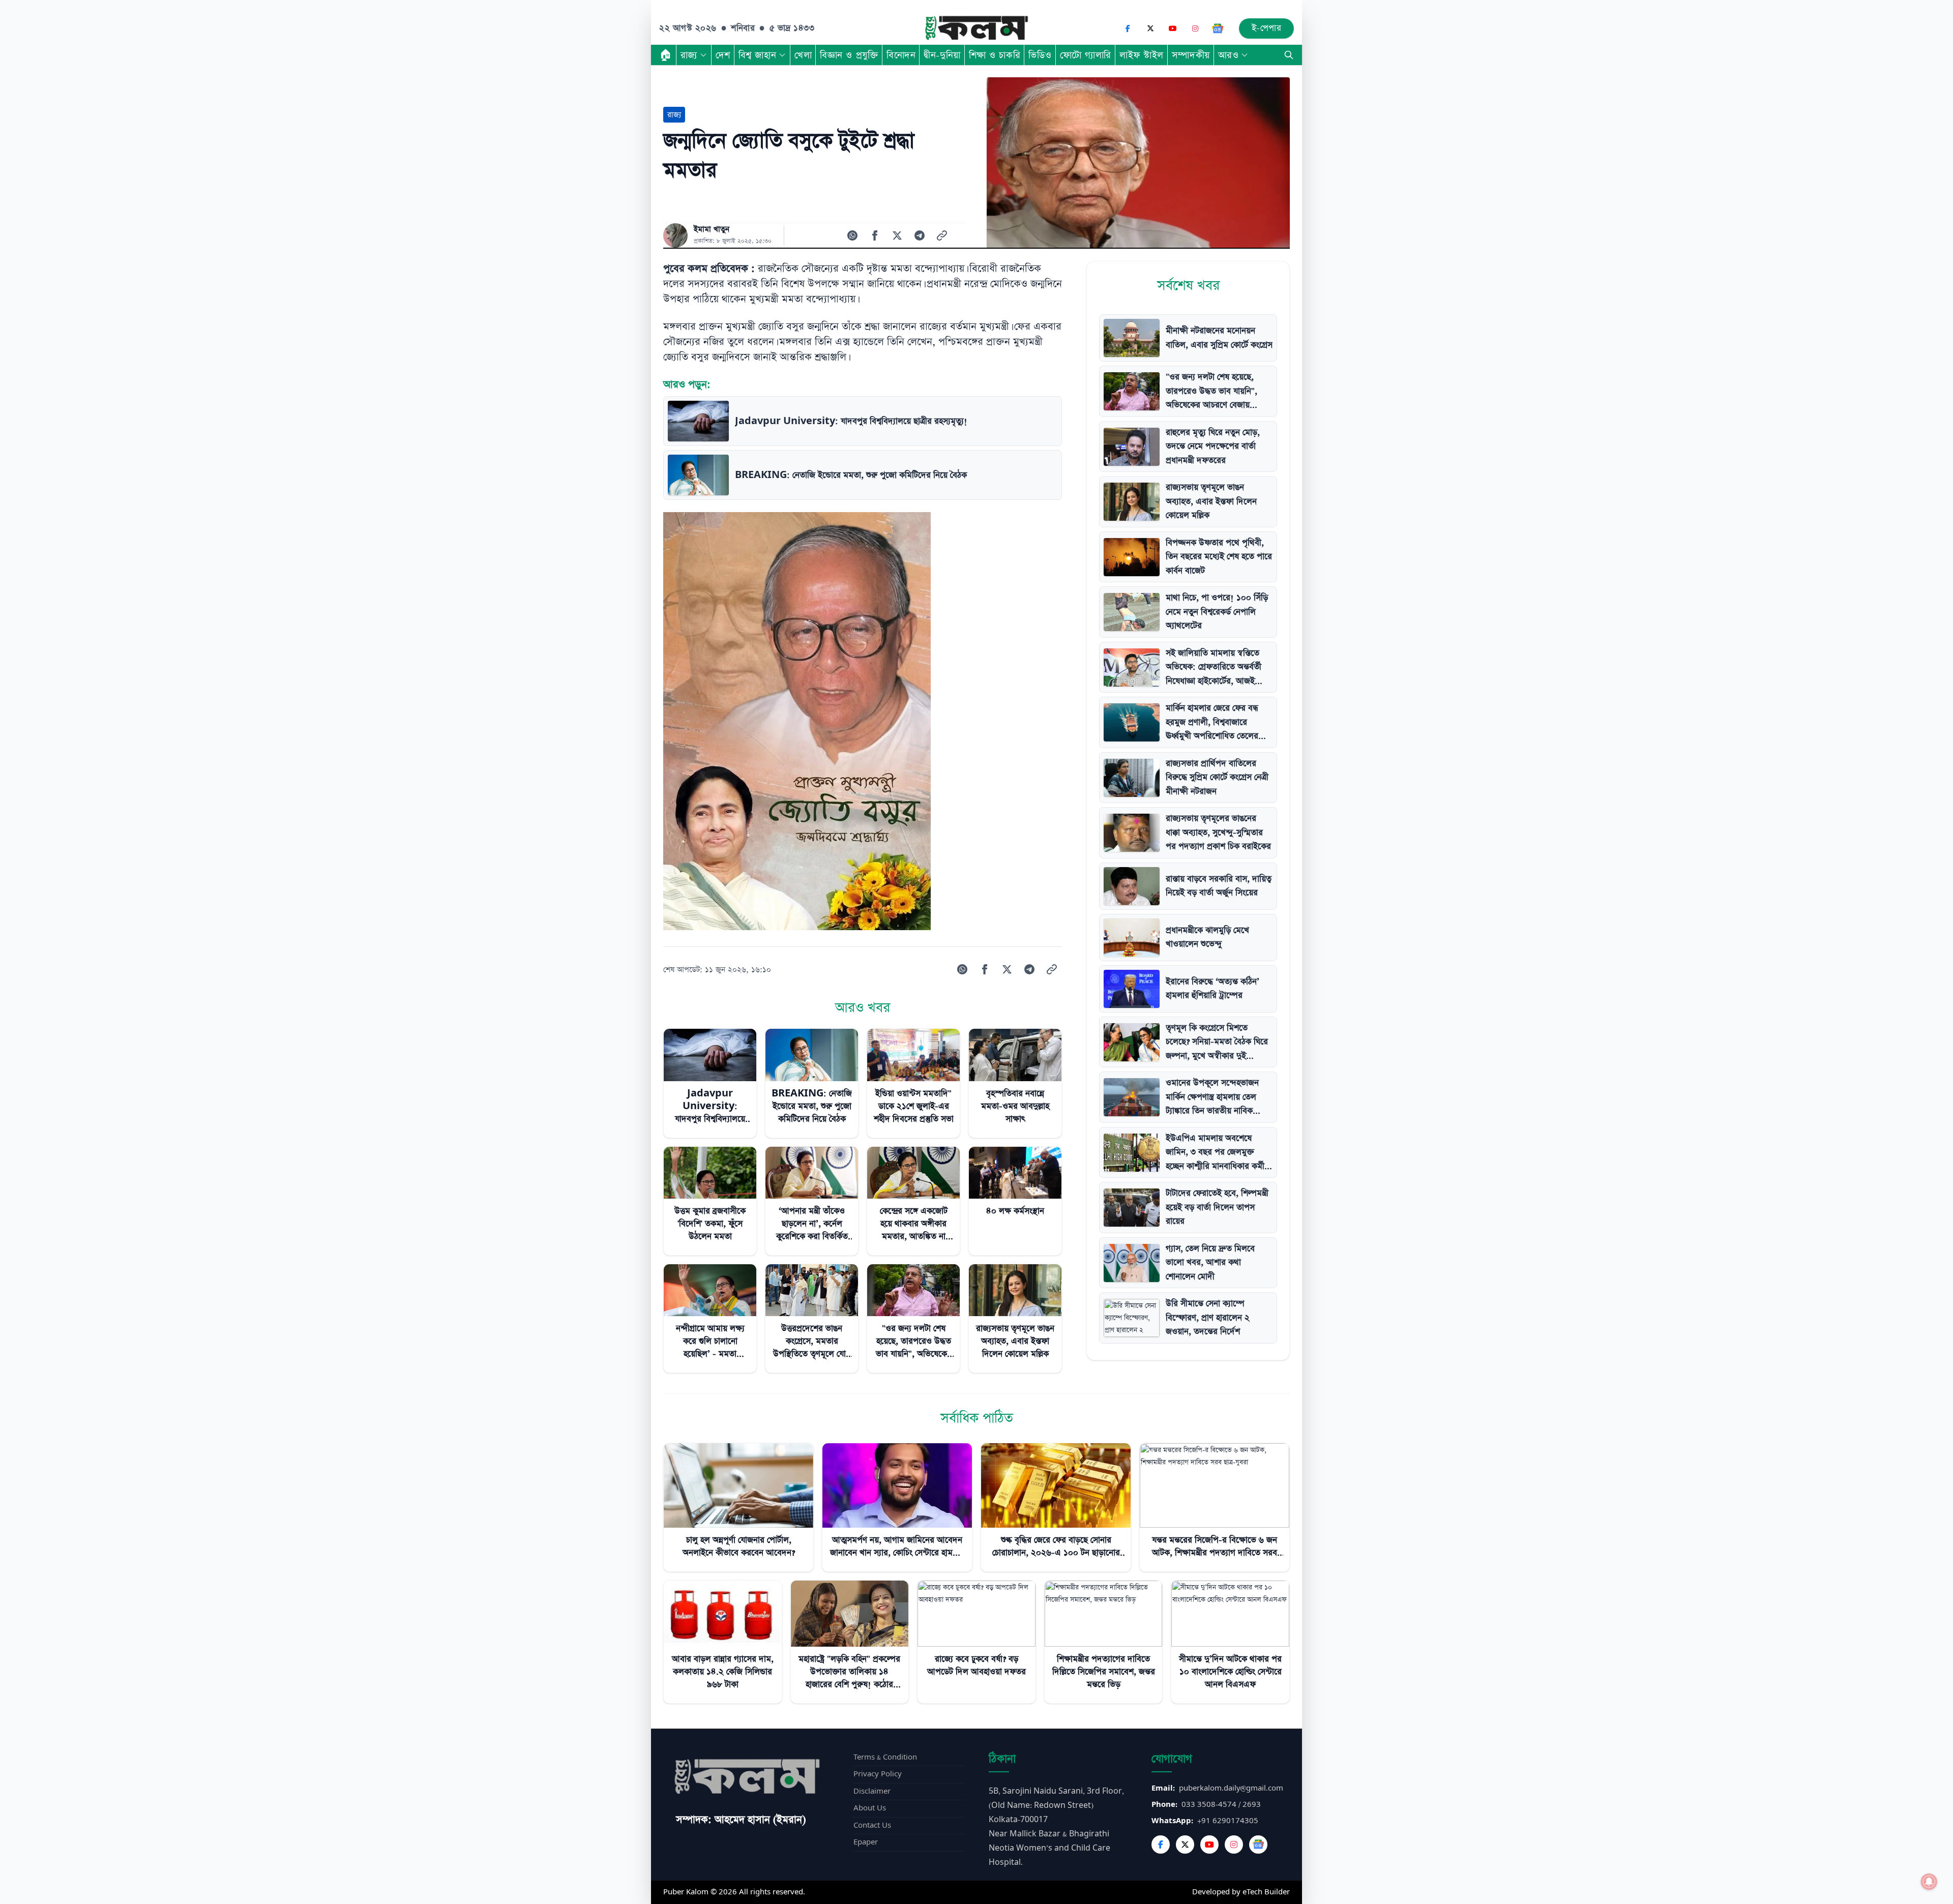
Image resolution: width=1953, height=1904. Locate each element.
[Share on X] (897, 235)
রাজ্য (689, 55)
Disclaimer (872, 1791)
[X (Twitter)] (1150, 28)
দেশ (723, 55)
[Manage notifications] (1929, 1882)
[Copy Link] (942, 235)
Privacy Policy (878, 1774)
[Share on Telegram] (920, 235)
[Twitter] (1185, 1844)
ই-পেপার (1267, 28)
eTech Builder (1266, 1892)
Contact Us (872, 1825)
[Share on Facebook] (875, 235)
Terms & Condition (885, 1757)
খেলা (803, 55)
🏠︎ (666, 55)
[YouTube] (1173, 28)
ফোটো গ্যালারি (1086, 55)
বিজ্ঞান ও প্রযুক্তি (849, 55)
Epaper (866, 1842)
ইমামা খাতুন (712, 229)
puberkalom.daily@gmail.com (1231, 1788)
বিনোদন (901, 55)
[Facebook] (1128, 28)
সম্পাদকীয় (1191, 55)
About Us (870, 1808)
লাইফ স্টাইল (1142, 55)
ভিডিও (1040, 55)
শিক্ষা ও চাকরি (995, 55)
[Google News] (1218, 28)
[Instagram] (1195, 28)
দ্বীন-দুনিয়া (942, 55)
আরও (1229, 55)
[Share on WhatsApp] (852, 235)
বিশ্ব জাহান (757, 55)
